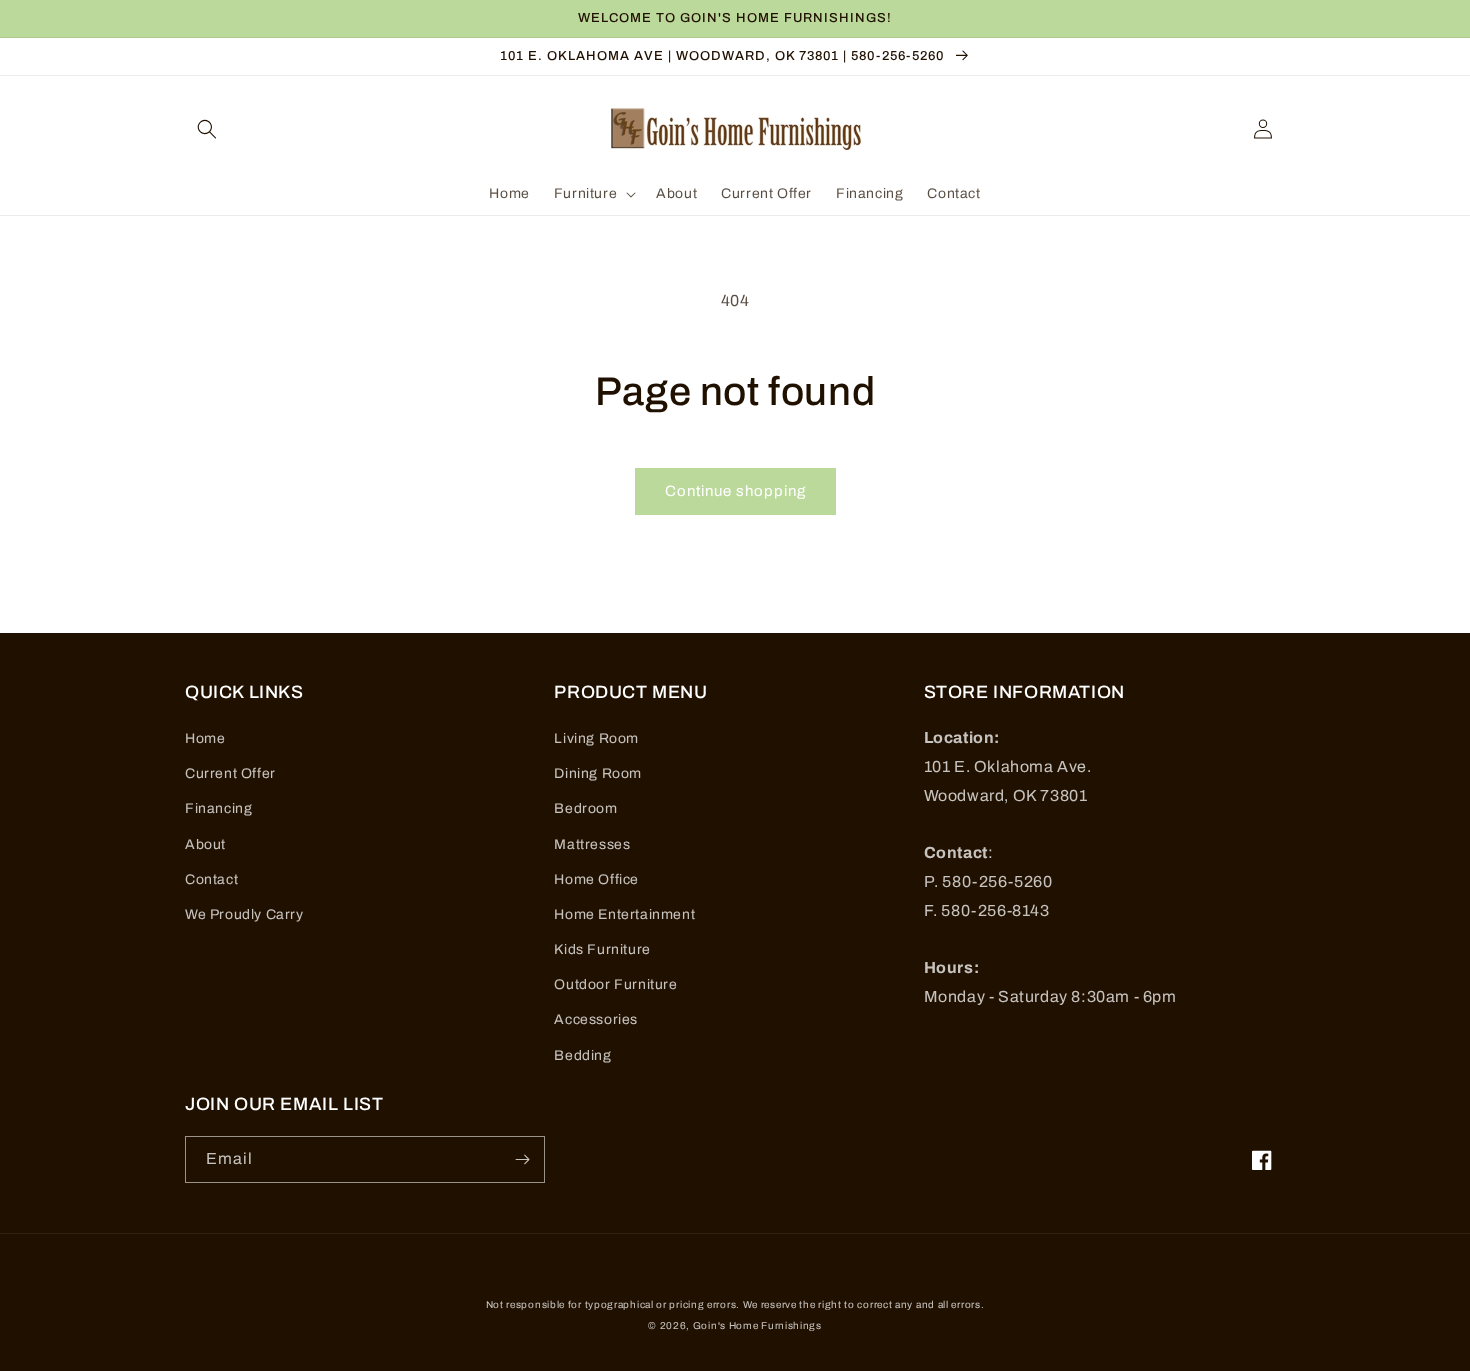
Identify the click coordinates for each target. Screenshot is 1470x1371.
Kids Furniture (602, 949)
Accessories (596, 1019)
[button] (207, 129)
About (205, 844)
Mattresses (592, 844)
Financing (218, 808)
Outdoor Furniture (615, 984)
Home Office (596, 879)
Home (205, 738)
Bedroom (585, 808)
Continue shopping (735, 491)
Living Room (596, 738)
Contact (211, 879)
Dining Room (598, 773)
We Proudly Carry (244, 914)
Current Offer (230, 773)
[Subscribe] (522, 1159)
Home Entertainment (624, 914)
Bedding (582, 1055)
